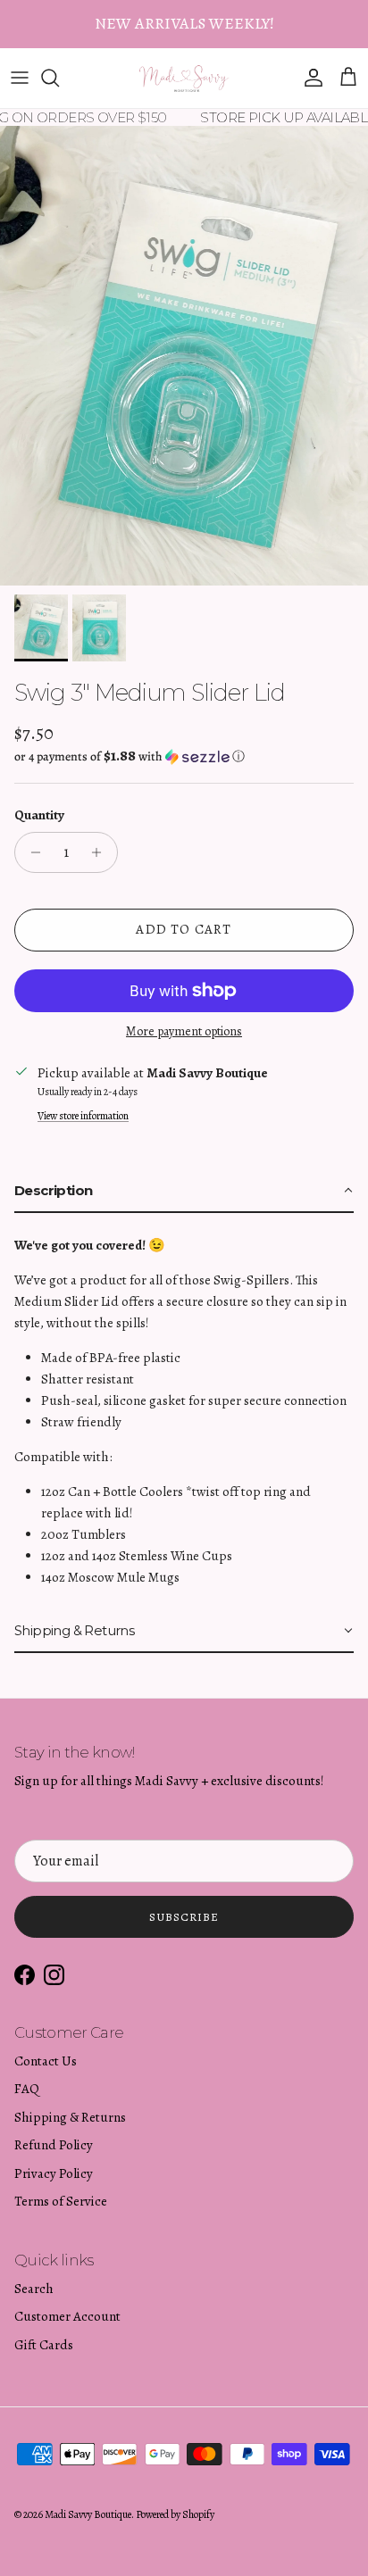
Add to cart (184, 929)
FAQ (27, 2089)
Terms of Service (61, 2201)
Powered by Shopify (175, 2514)
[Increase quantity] (101, 852)
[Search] (59, 78)
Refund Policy (54, 2145)
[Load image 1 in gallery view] (184, 356)
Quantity (39, 815)
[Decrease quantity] (31, 852)
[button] (184, 756)
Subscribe (184, 1917)
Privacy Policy (54, 2173)
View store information (83, 1116)
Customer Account (67, 2316)
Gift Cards (44, 2345)
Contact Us (46, 2061)
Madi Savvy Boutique (88, 2514)
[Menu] (20, 78)
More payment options (184, 1032)
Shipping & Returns (70, 2117)
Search (34, 2289)
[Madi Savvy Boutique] (184, 78)
